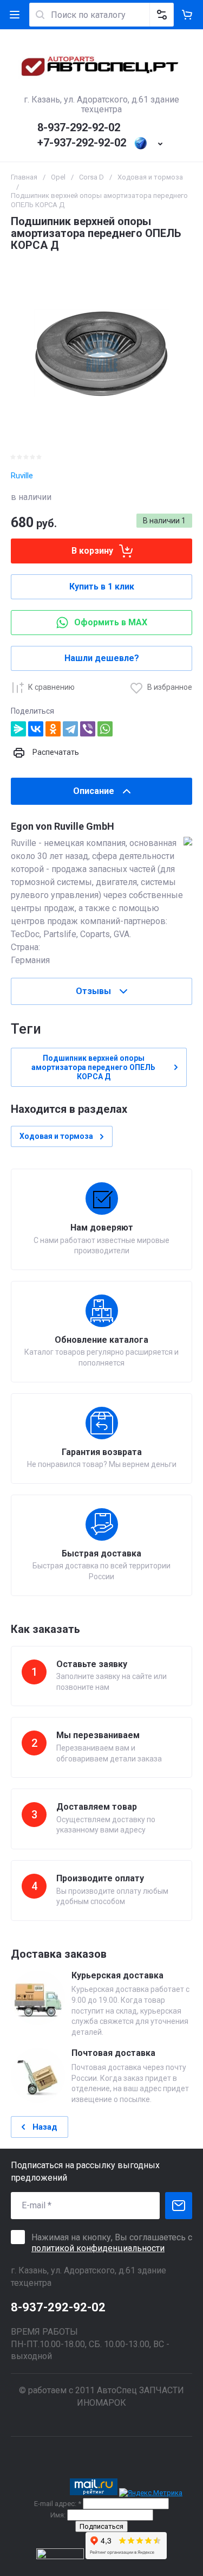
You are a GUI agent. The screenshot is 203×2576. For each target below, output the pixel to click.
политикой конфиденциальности (98, 2248)
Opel (58, 177)
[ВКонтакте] (36, 729)
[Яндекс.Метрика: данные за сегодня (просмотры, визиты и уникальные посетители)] (151, 2493)
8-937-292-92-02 (79, 127)
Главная (24, 177)
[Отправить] (179, 2206)
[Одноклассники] (53, 729)
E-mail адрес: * (58, 2504)
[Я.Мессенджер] (18, 729)
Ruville (22, 476)
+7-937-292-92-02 (82, 143)
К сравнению (51, 687)
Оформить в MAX (111, 622)
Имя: (58, 2515)
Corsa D (91, 177)
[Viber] (88, 729)
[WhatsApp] (105, 729)
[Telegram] (70, 729)
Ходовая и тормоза (150, 177)
